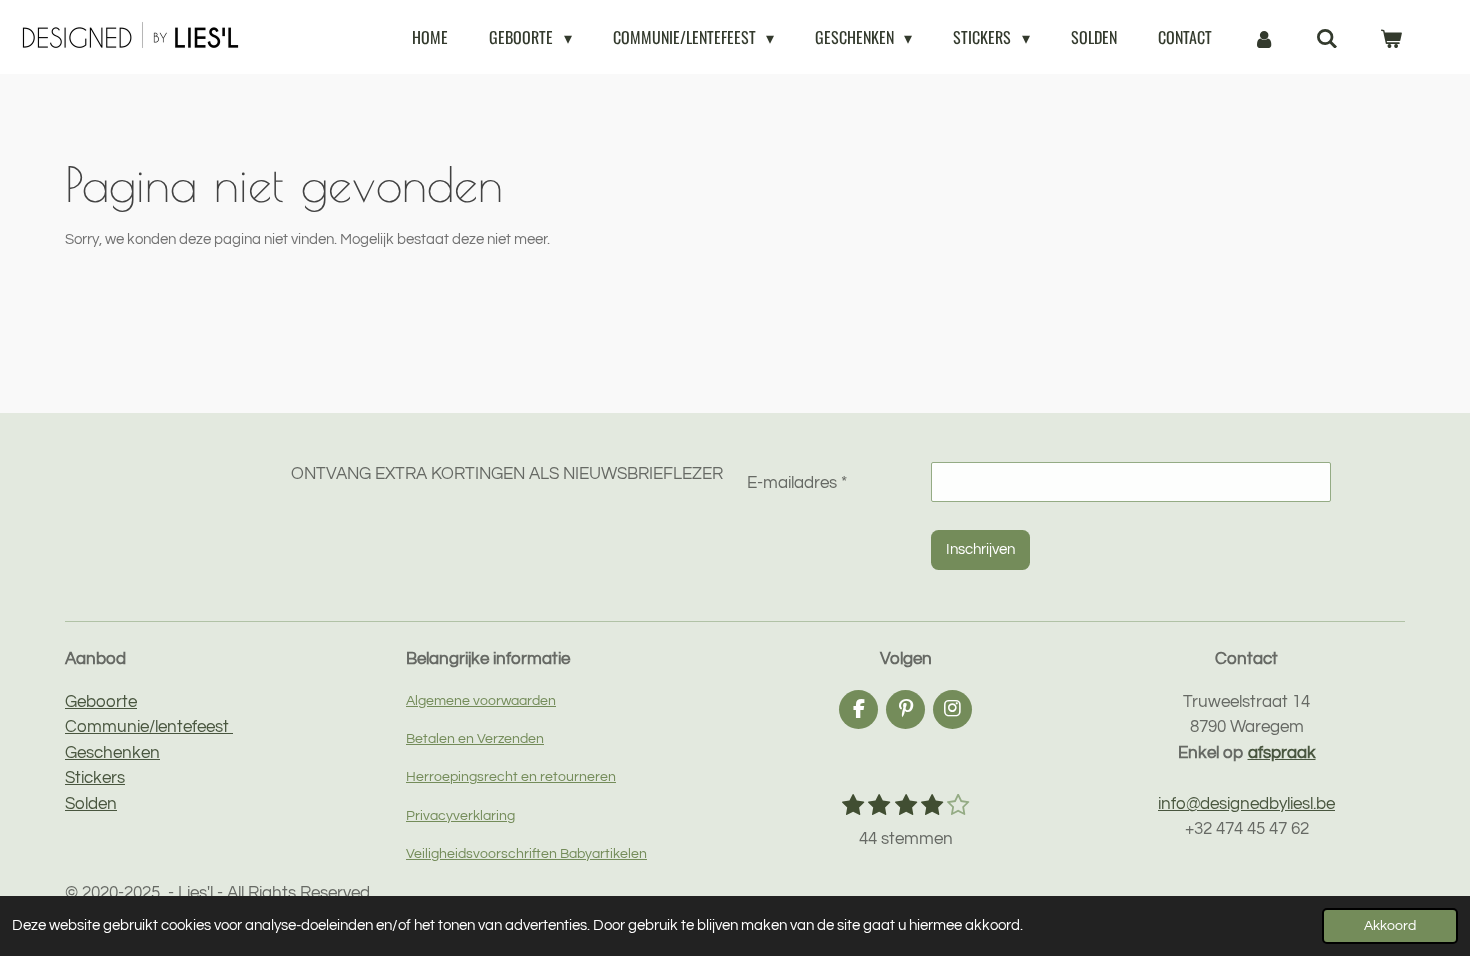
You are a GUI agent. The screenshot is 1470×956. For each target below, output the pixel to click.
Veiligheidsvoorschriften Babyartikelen (526, 853)
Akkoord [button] (1390, 926)
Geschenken (112, 753)
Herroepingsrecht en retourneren (511, 776)
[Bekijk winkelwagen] (1391, 37)
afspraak (1282, 753)
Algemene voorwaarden (481, 700)
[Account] (1264, 37)
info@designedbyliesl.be (1246, 804)
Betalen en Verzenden (475, 738)
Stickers (95, 778)
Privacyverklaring (460, 815)
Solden (91, 804)
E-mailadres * (797, 483)
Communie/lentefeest (149, 727)
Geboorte (101, 702)
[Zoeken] (1327, 37)
